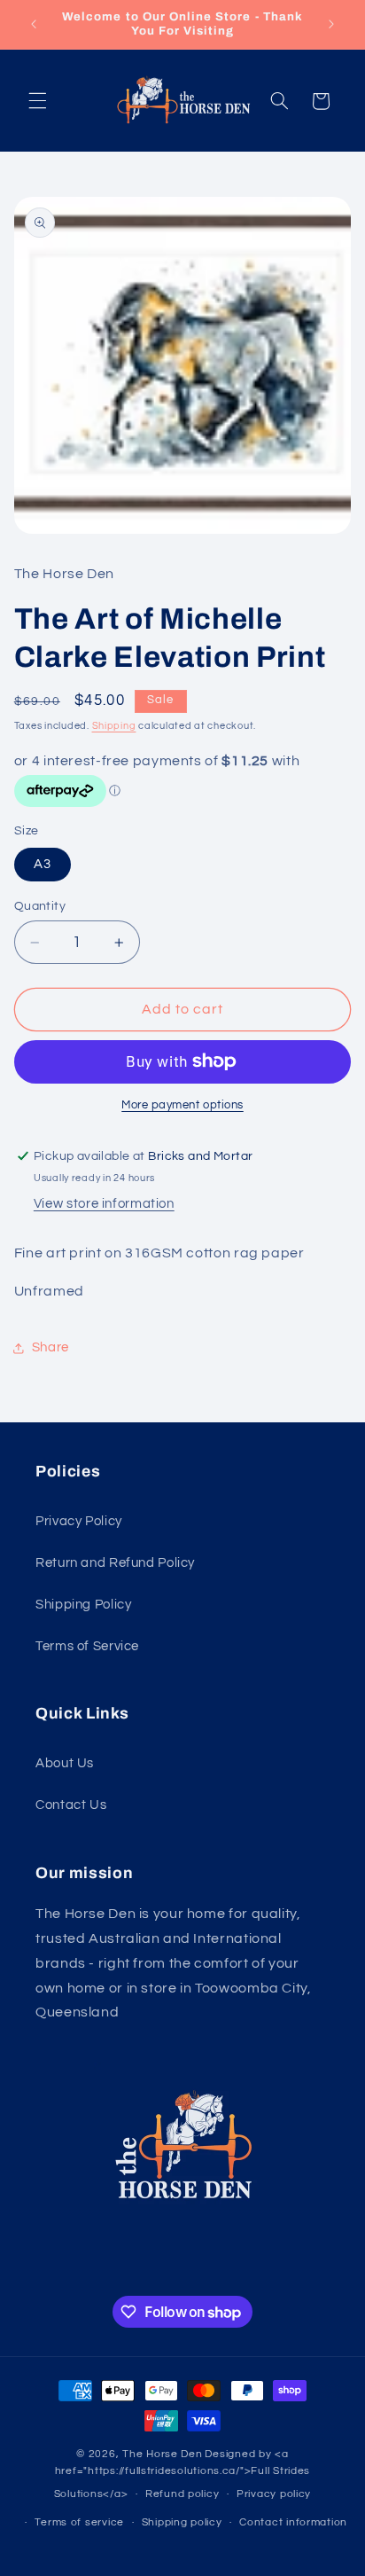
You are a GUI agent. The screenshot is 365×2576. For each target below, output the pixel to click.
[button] (37, 101)
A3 (43, 864)
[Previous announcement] (34, 24)
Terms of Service (87, 1646)
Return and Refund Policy (115, 1563)
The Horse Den (163, 2454)
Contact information (293, 2522)
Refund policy (182, 2494)
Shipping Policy (83, 1605)
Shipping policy (182, 2522)
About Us (65, 1763)
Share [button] (50, 1347)
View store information (104, 1204)
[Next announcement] (331, 24)
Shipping (114, 726)
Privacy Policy (79, 1521)
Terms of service (79, 2522)
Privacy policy (274, 2494)
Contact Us (71, 1805)
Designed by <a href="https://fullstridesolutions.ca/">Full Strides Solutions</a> (182, 2474)
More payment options (182, 1105)
